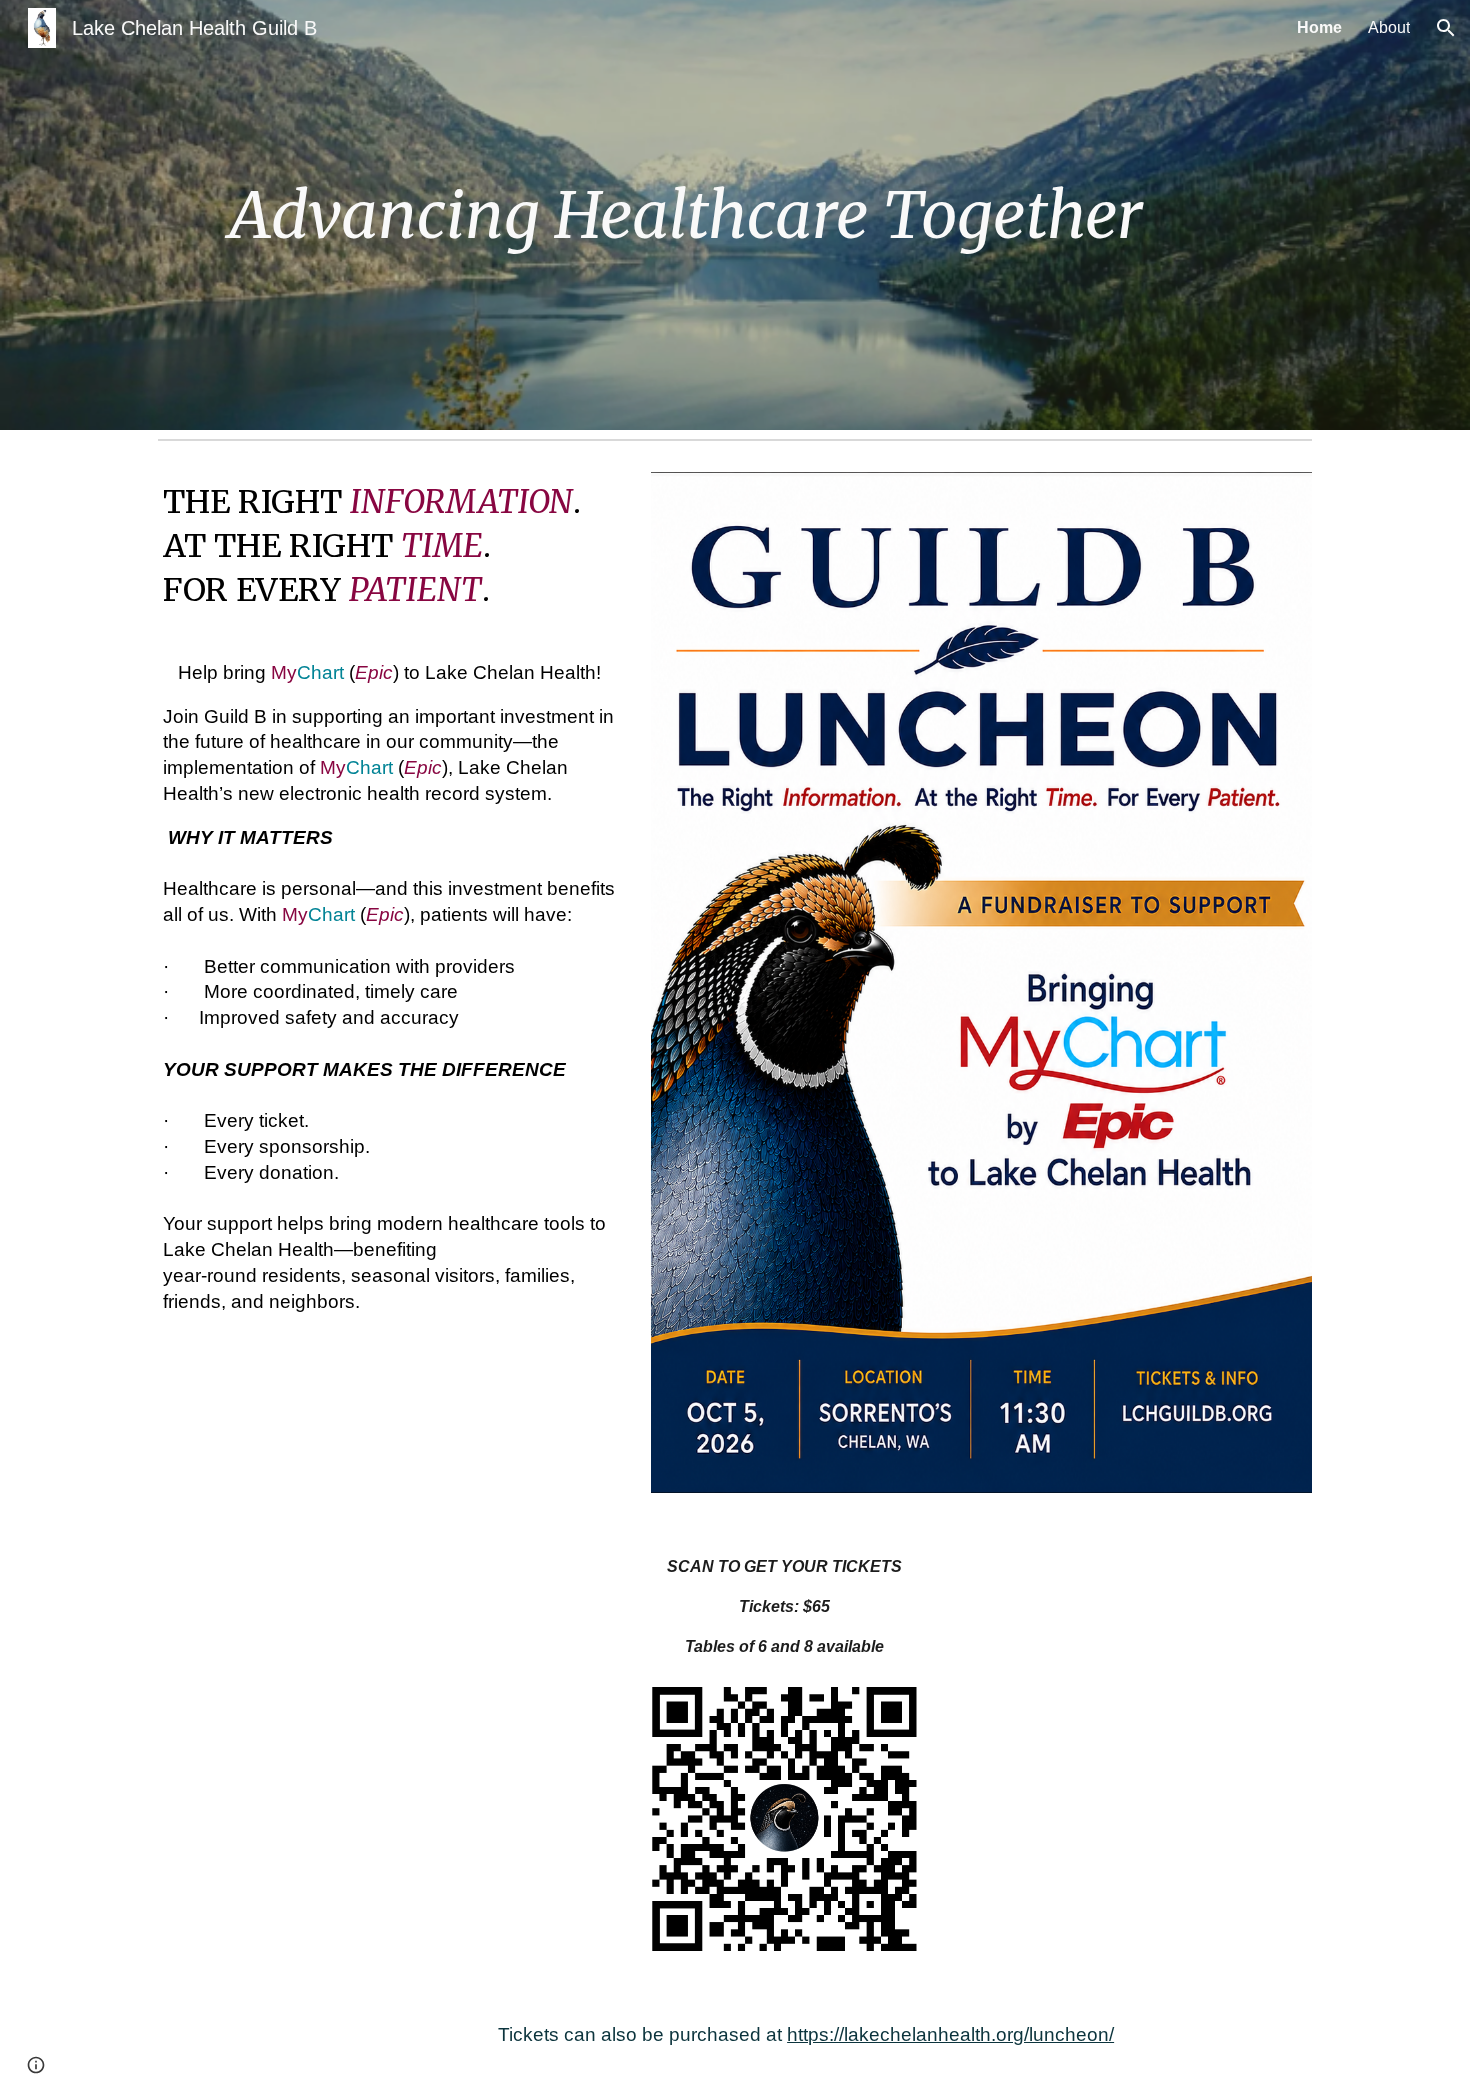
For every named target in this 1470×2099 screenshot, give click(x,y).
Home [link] (1319, 27)
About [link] (1389, 27)
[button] (1446, 28)
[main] (686, 215)
